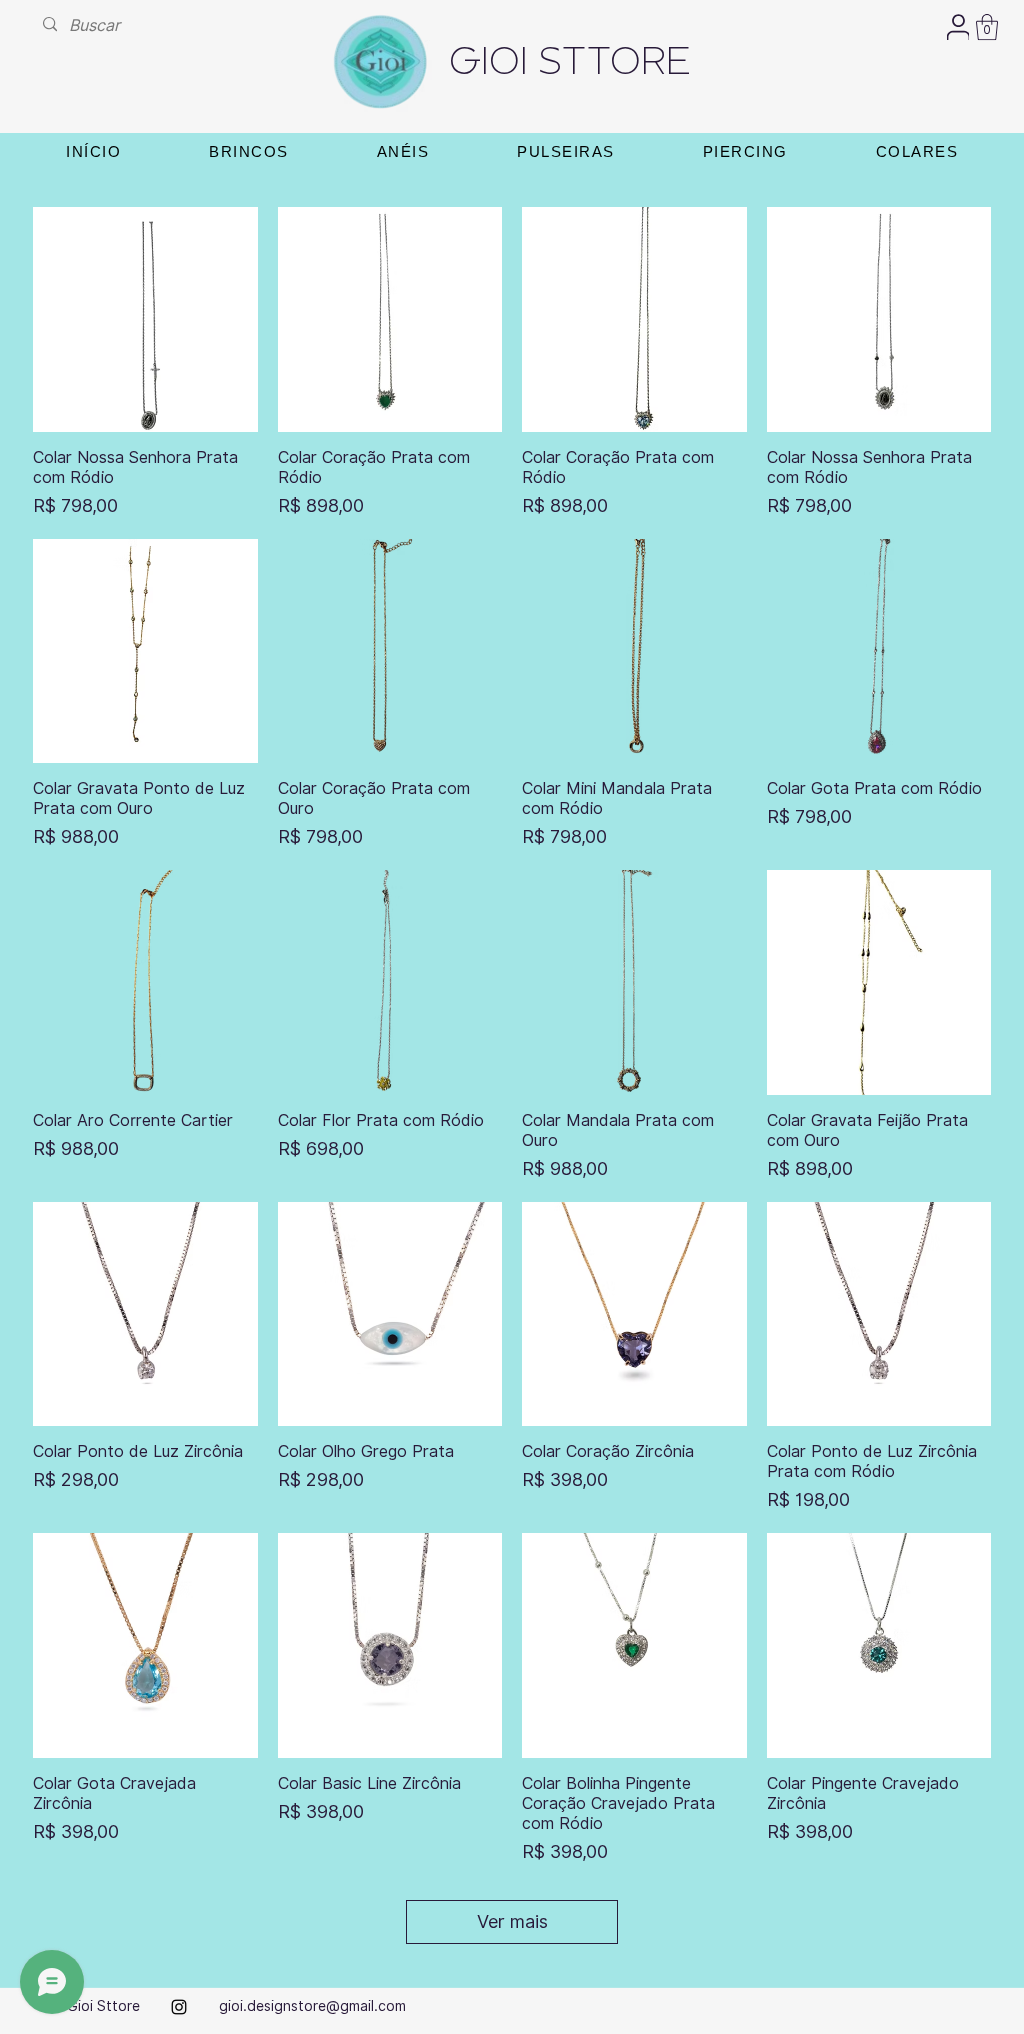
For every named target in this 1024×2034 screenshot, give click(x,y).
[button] (987, 27)
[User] (958, 27)
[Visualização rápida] (145, 319)
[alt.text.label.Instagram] (179, 2007)
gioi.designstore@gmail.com (312, 2006)
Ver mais (512, 1921)
